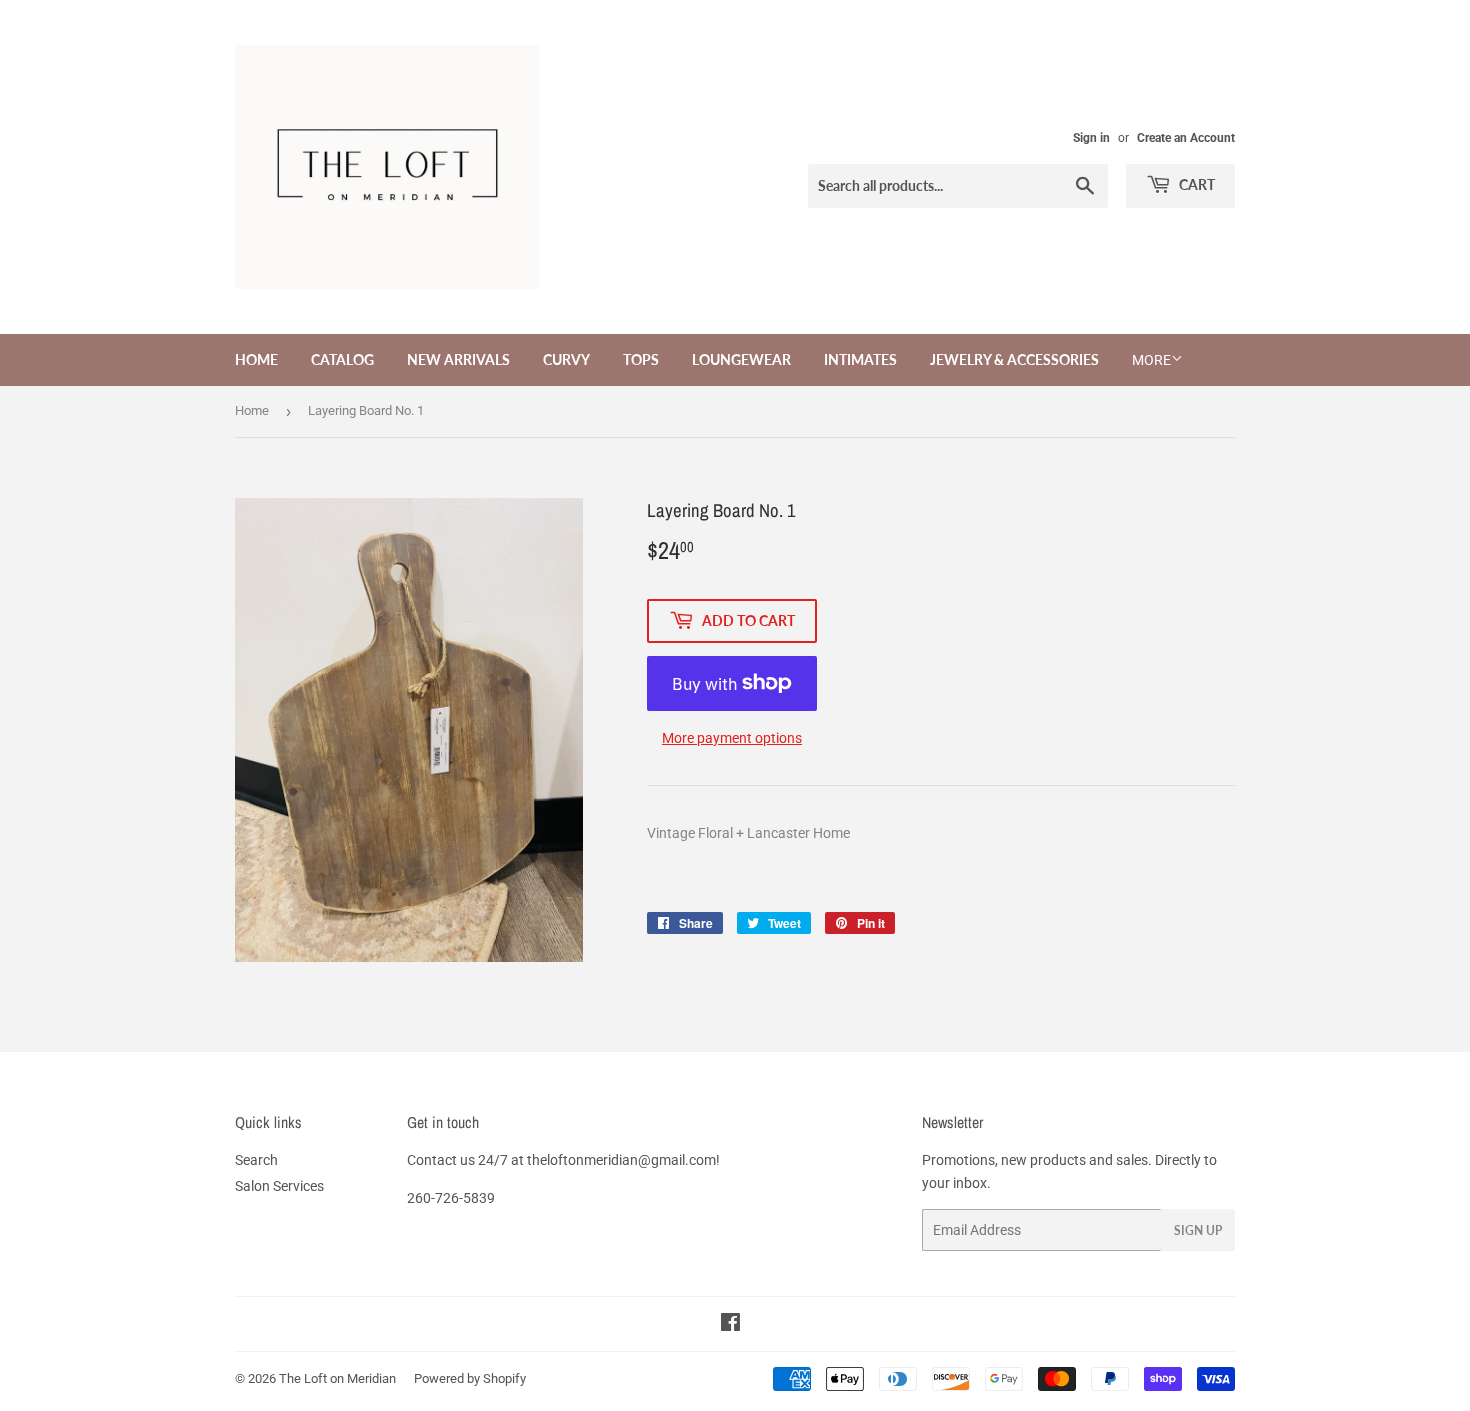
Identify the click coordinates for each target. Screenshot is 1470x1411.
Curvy (566, 359)
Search (256, 1160)
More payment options (732, 738)
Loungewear (741, 359)
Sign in (1091, 138)
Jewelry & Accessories (1014, 359)
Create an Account (1186, 138)
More (1151, 360)
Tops (641, 359)
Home (256, 359)
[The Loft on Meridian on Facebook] (730, 1325)
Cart (1195, 184)
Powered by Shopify (470, 1378)
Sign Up (1198, 1230)
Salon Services (279, 1186)
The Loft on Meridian (337, 1378)
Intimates (860, 359)
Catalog (342, 359)
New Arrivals (458, 359)
